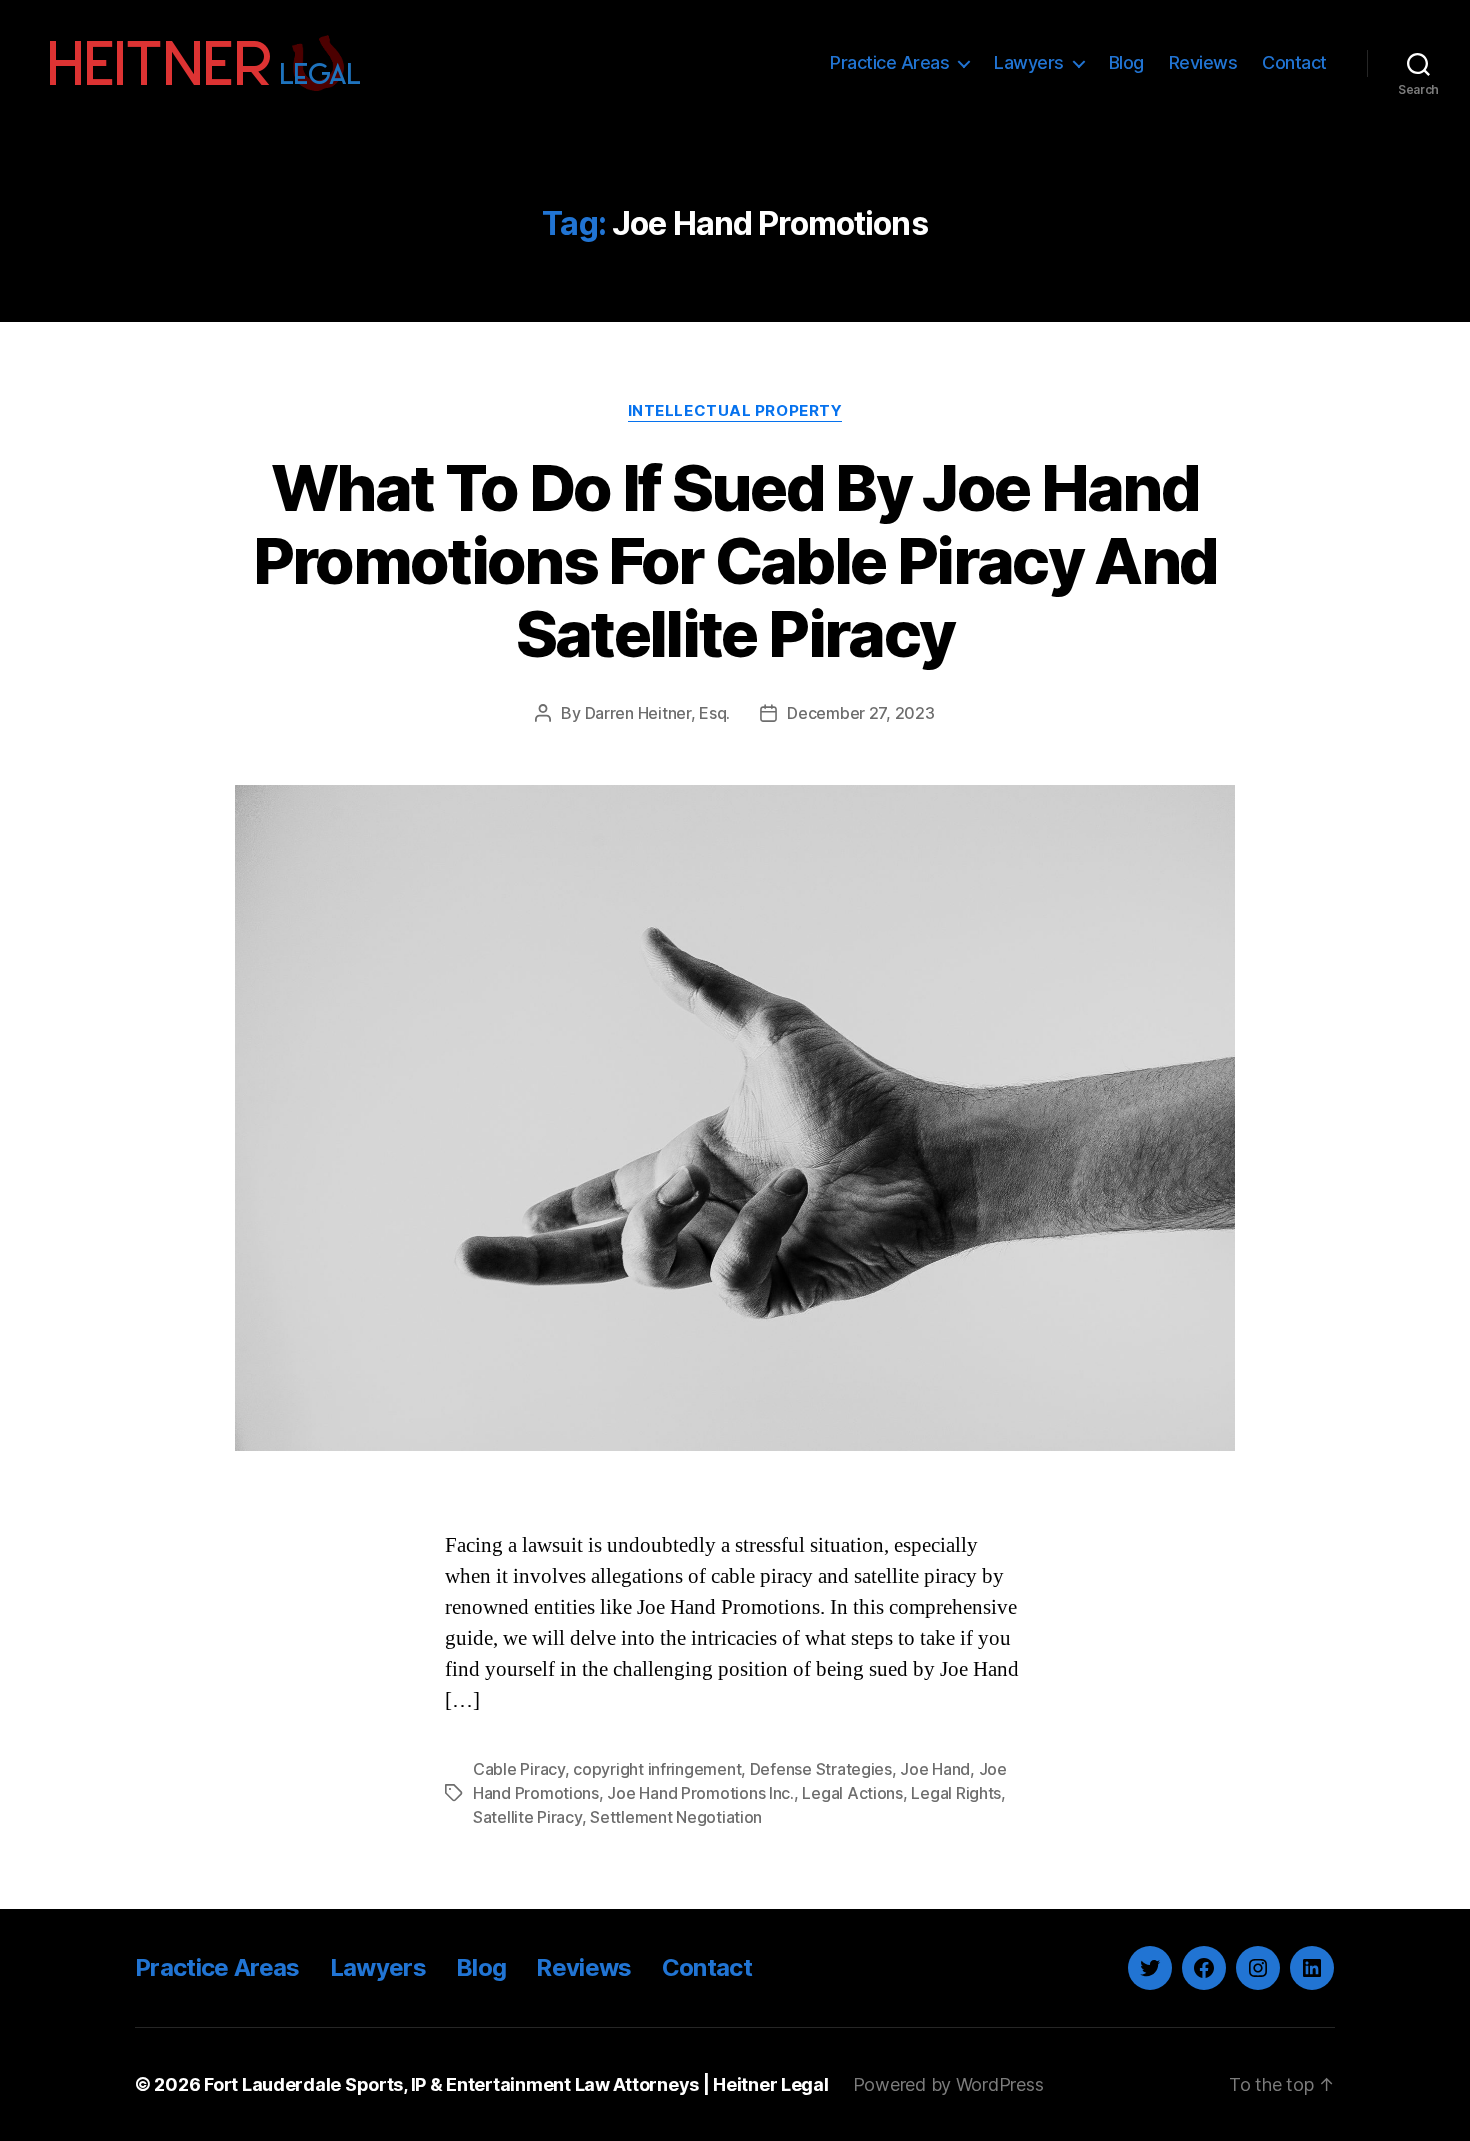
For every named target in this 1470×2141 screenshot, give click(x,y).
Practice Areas (889, 62)
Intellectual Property (735, 411)
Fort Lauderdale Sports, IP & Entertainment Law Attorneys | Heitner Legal (516, 2084)
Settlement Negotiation (676, 1817)
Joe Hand (935, 1769)
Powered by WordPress (948, 2084)
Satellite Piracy (527, 1817)
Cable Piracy (519, 1769)
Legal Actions (852, 1793)
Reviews (1203, 62)
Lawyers (1029, 62)
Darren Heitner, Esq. (658, 713)
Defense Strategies (821, 1769)
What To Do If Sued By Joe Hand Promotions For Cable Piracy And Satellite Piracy (735, 560)
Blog (1126, 62)
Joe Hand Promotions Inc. (700, 1793)
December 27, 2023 (860, 713)
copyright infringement (657, 1769)
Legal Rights (956, 1793)
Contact (1294, 62)
